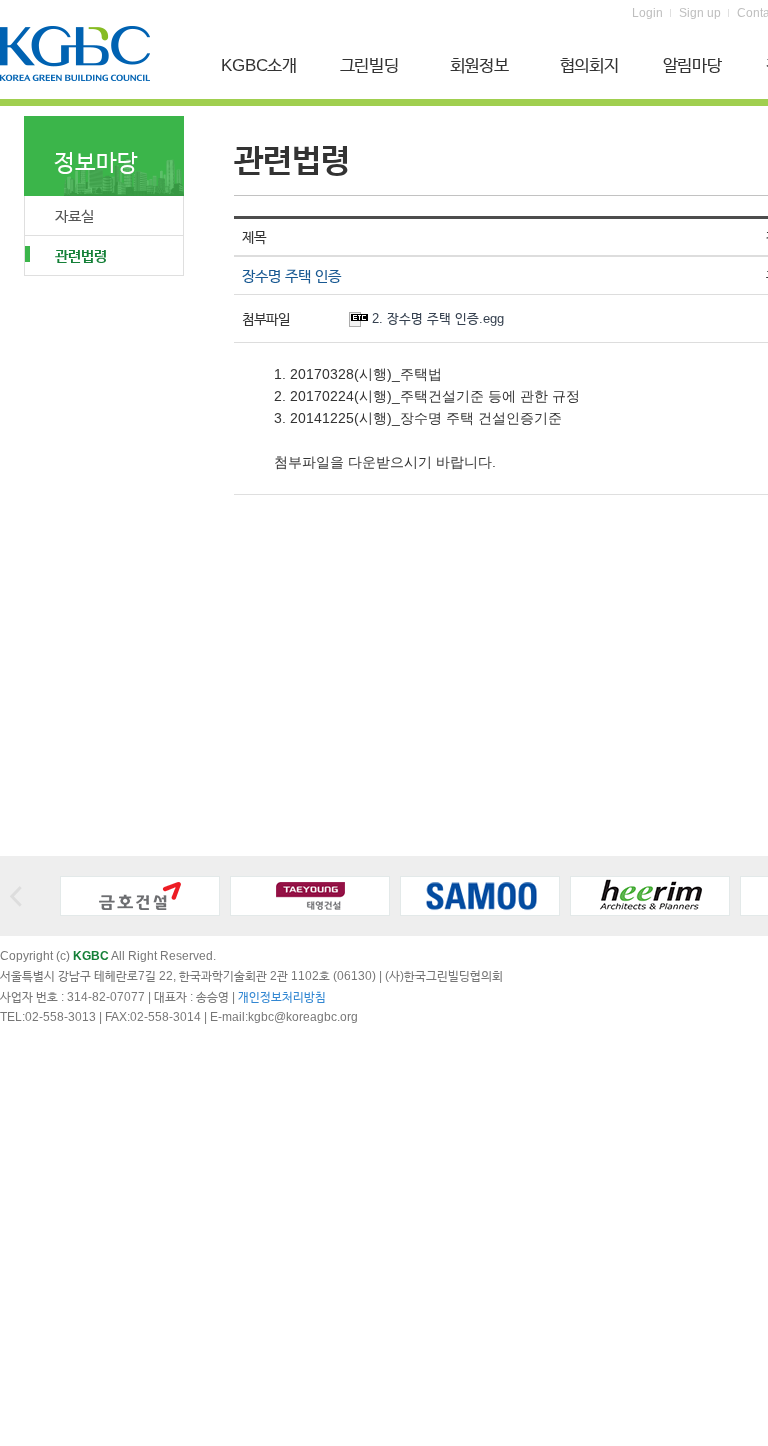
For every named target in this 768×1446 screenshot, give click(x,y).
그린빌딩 (369, 65)
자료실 (74, 215)
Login (647, 13)
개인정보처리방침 (282, 997)
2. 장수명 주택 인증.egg (438, 318)
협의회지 (589, 65)
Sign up (700, 13)
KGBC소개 (259, 65)
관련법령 (81, 255)
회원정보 (479, 65)
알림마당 (692, 65)
